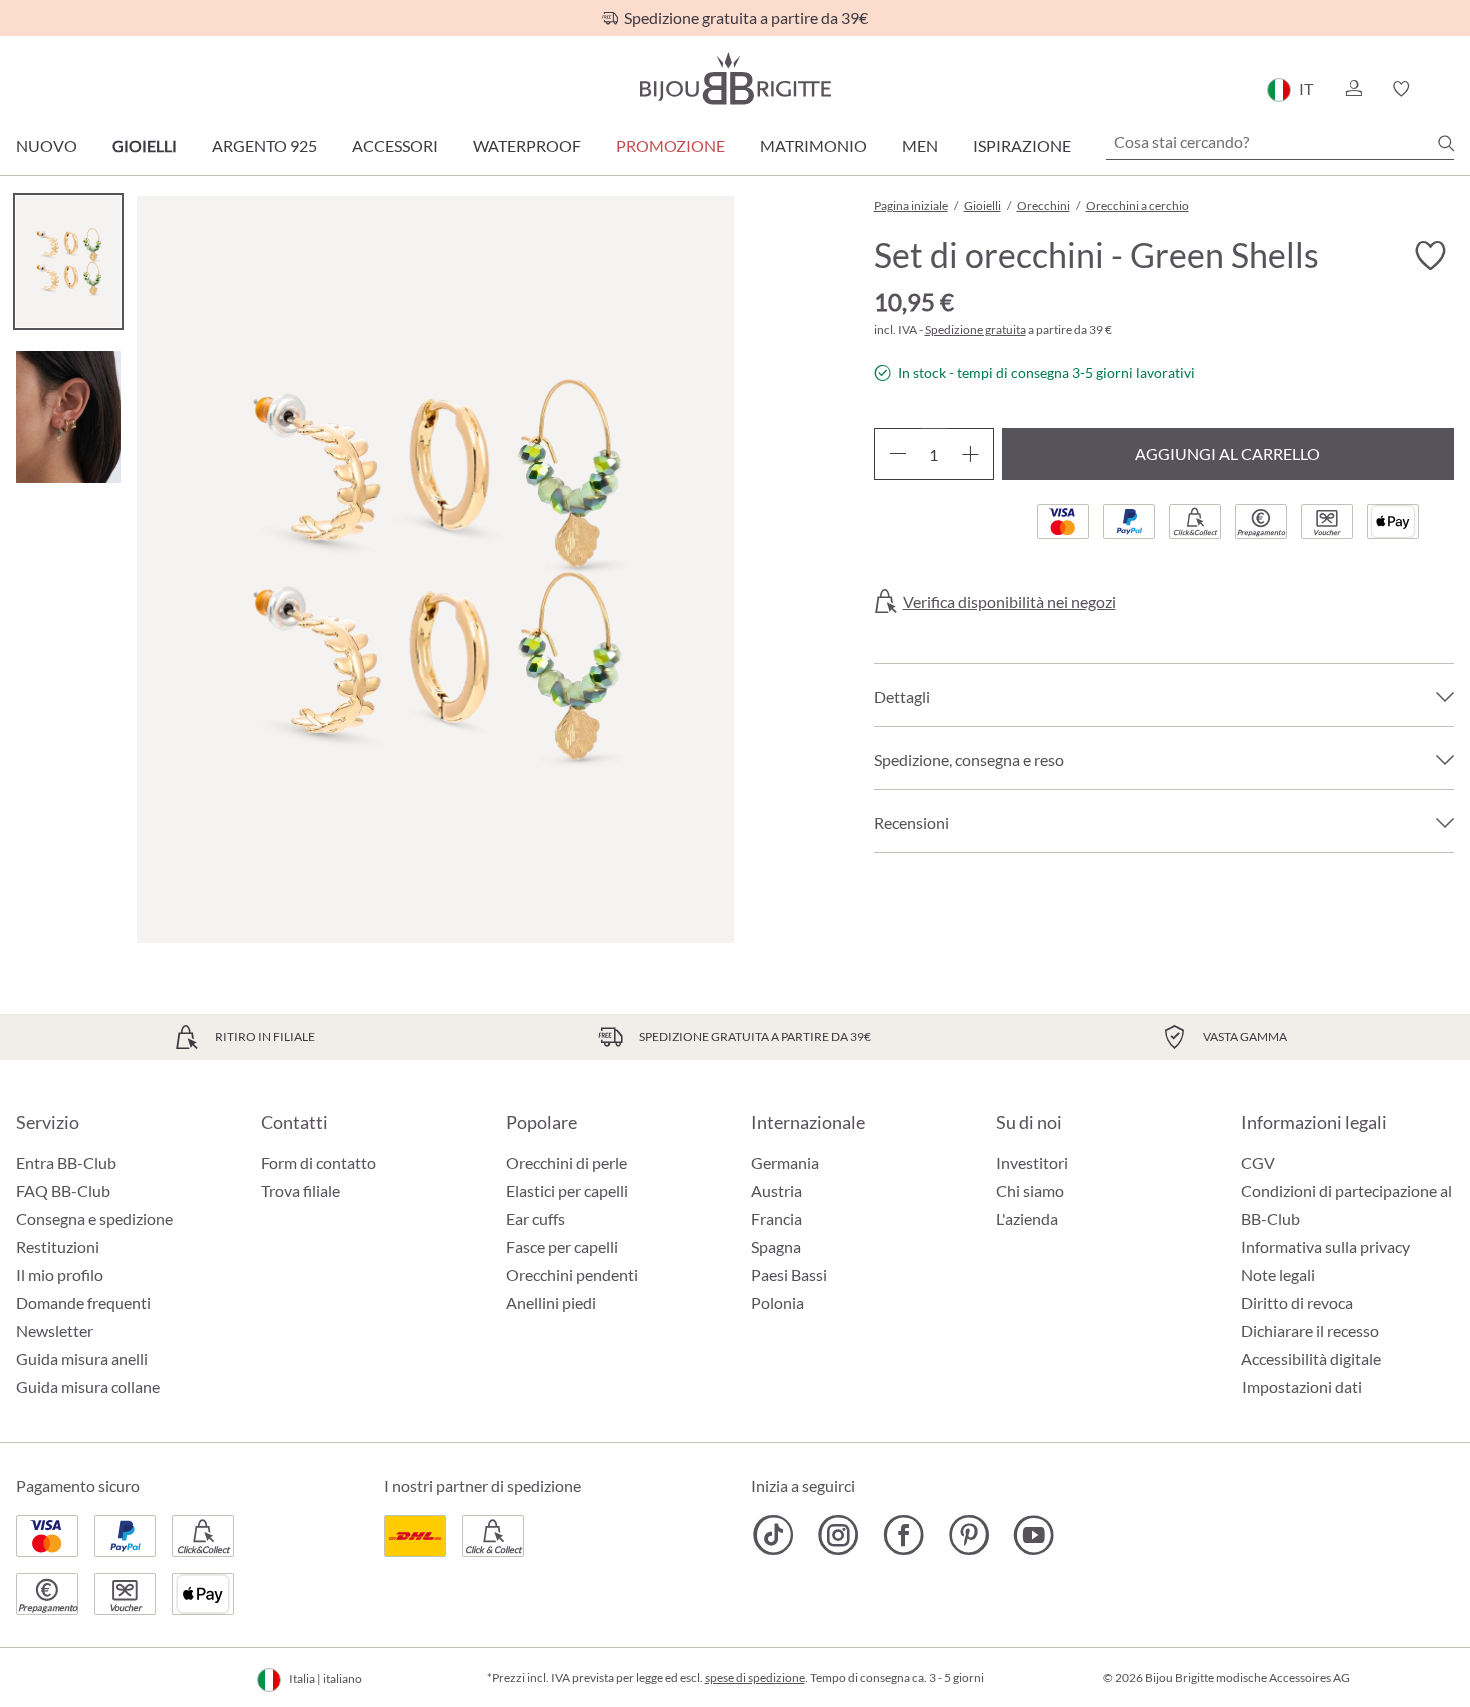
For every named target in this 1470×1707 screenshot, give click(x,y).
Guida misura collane (88, 1386)
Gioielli (144, 145)
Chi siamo (1030, 1190)
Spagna (776, 1246)
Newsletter (54, 1330)
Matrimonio (813, 145)
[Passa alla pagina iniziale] (735, 78)
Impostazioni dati (1302, 1387)
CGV (1258, 1162)
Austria (776, 1190)
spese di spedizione (755, 1677)
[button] (1353, 89)
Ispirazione (1022, 145)
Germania (785, 1162)
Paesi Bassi (789, 1274)
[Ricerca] (1446, 143)
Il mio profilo (59, 1274)
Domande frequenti (83, 1302)
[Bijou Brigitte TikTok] (773, 1535)
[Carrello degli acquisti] (1447, 89)
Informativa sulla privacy (1325, 1246)
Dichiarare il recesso (1310, 1330)
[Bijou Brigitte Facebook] (903, 1535)
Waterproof (527, 145)
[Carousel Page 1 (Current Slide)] (68, 261)
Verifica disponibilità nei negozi (1009, 602)
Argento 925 (264, 145)
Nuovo (46, 145)
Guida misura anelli (82, 1358)
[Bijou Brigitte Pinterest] (968, 1535)
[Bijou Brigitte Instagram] (838, 1535)
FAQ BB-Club (63, 1190)
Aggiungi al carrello (1227, 453)
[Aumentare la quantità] (970, 454)
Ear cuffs (535, 1218)
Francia (776, 1218)
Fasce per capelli (562, 1246)
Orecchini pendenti (572, 1274)
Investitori (1032, 1162)
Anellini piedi (551, 1302)
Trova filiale (300, 1190)
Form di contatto (318, 1162)
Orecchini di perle (566, 1162)
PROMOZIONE (670, 145)
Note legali (1278, 1274)
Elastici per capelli (567, 1190)
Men (920, 145)
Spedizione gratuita (975, 329)
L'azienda (1027, 1218)
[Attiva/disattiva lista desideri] (1430, 256)
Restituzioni (57, 1246)
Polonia (777, 1302)
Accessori (395, 145)
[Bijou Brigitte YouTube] (1033, 1535)
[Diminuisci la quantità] (897, 454)
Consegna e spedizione (94, 1218)
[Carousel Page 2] (68, 416)
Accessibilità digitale (1311, 1358)
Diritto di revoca (1297, 1302)
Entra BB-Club (66, 1162)
